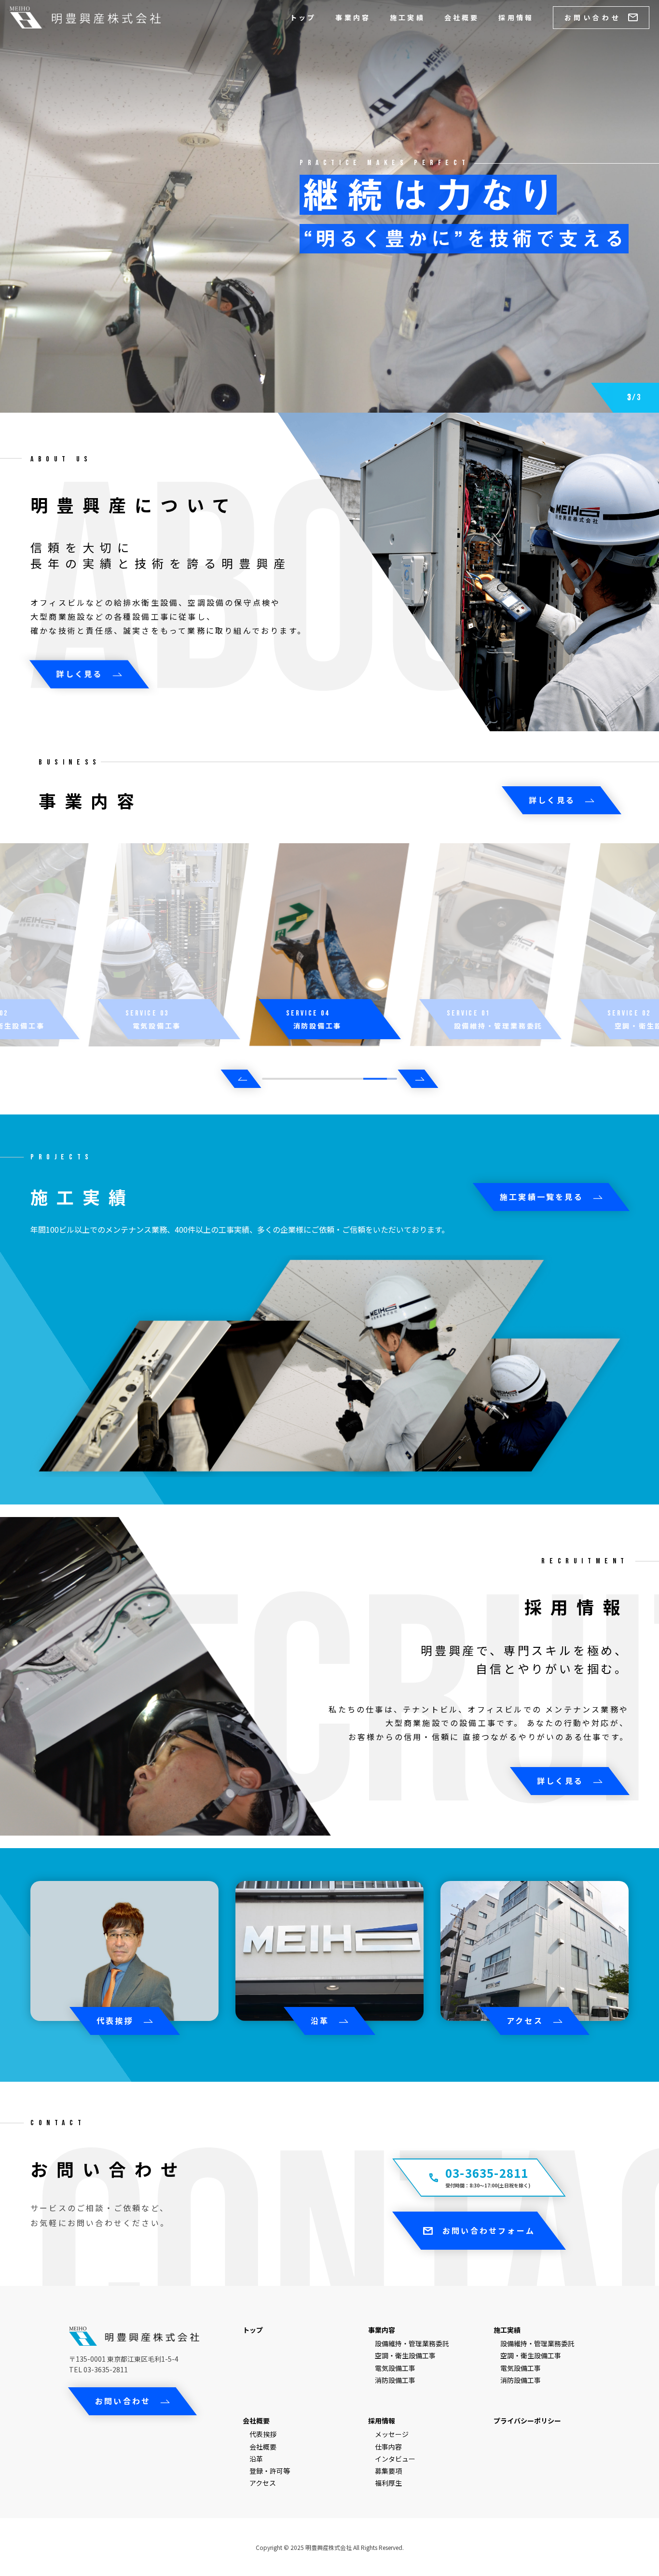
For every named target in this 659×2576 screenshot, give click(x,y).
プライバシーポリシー (527, 2421)
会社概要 (462, 17)
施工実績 (407, 17)
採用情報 (516, 17)
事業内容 (353, 17)
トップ (303, 17)
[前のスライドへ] (241, 1079)
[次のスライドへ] (418, 1079)
